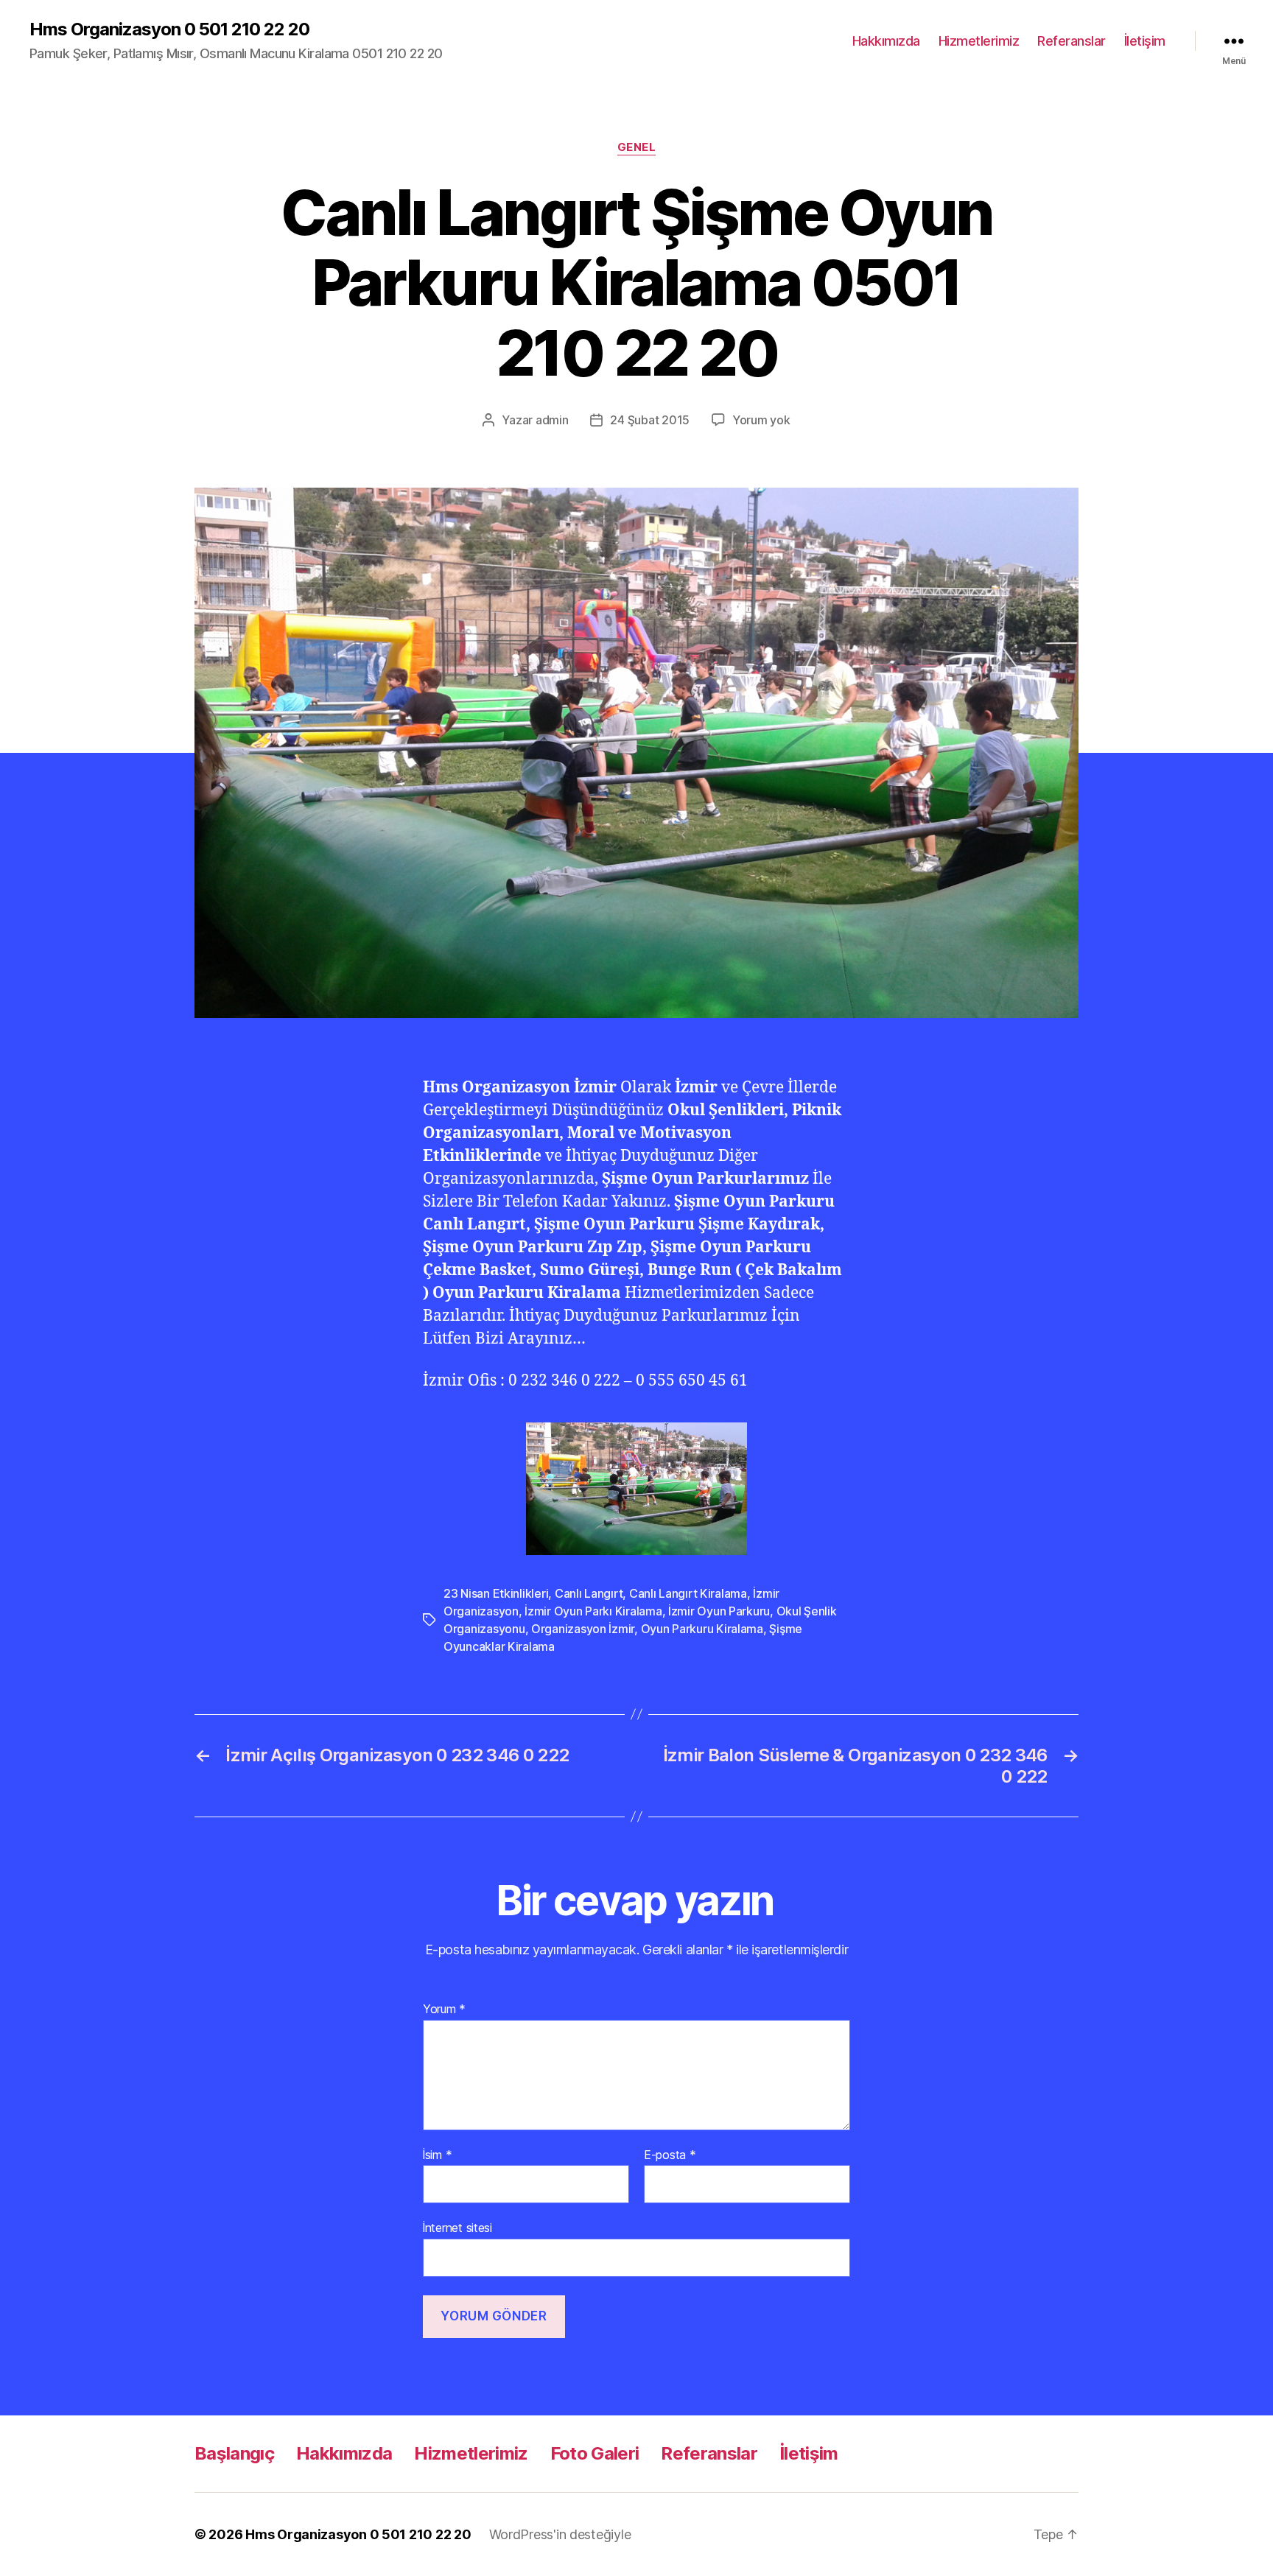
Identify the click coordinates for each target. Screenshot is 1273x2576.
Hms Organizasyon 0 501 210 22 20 (169, 29)
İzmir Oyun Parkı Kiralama (593, 1611)
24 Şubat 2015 (650, 420)
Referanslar (1072, 41)
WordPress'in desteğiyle (560, 2534)
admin (552, 420)
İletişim (1145, 41)
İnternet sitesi (457, 2228)
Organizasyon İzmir (583, 1629)
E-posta (670, 2155)
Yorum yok (761, 420)
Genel (637, 147)
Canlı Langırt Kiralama (688, 1593)
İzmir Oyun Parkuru (719, 1611)
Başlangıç (234, 2453)
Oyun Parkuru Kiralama (702, 1629)
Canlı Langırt (589, 1593)
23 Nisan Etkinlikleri (496, 1593)
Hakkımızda (886, 41)
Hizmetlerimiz (979, 41)
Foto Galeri (595, 2453)
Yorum (444, 2010)
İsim (437, 2155)
